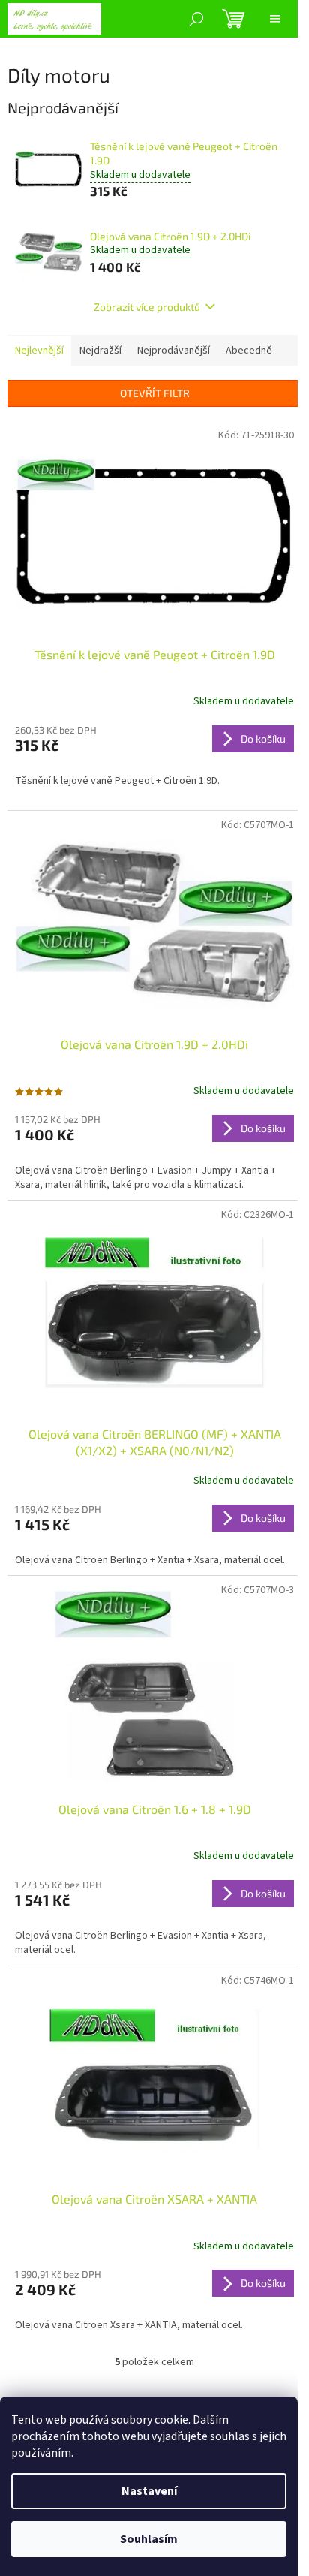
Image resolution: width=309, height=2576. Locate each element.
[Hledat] (196, 19)
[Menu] (275, 19)
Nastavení (149, 2491)
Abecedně (249, 351)
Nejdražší (100, 351)
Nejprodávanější (174, 351)
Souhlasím (149, 2539)
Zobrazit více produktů (147, 307)
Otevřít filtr (155, 393)
